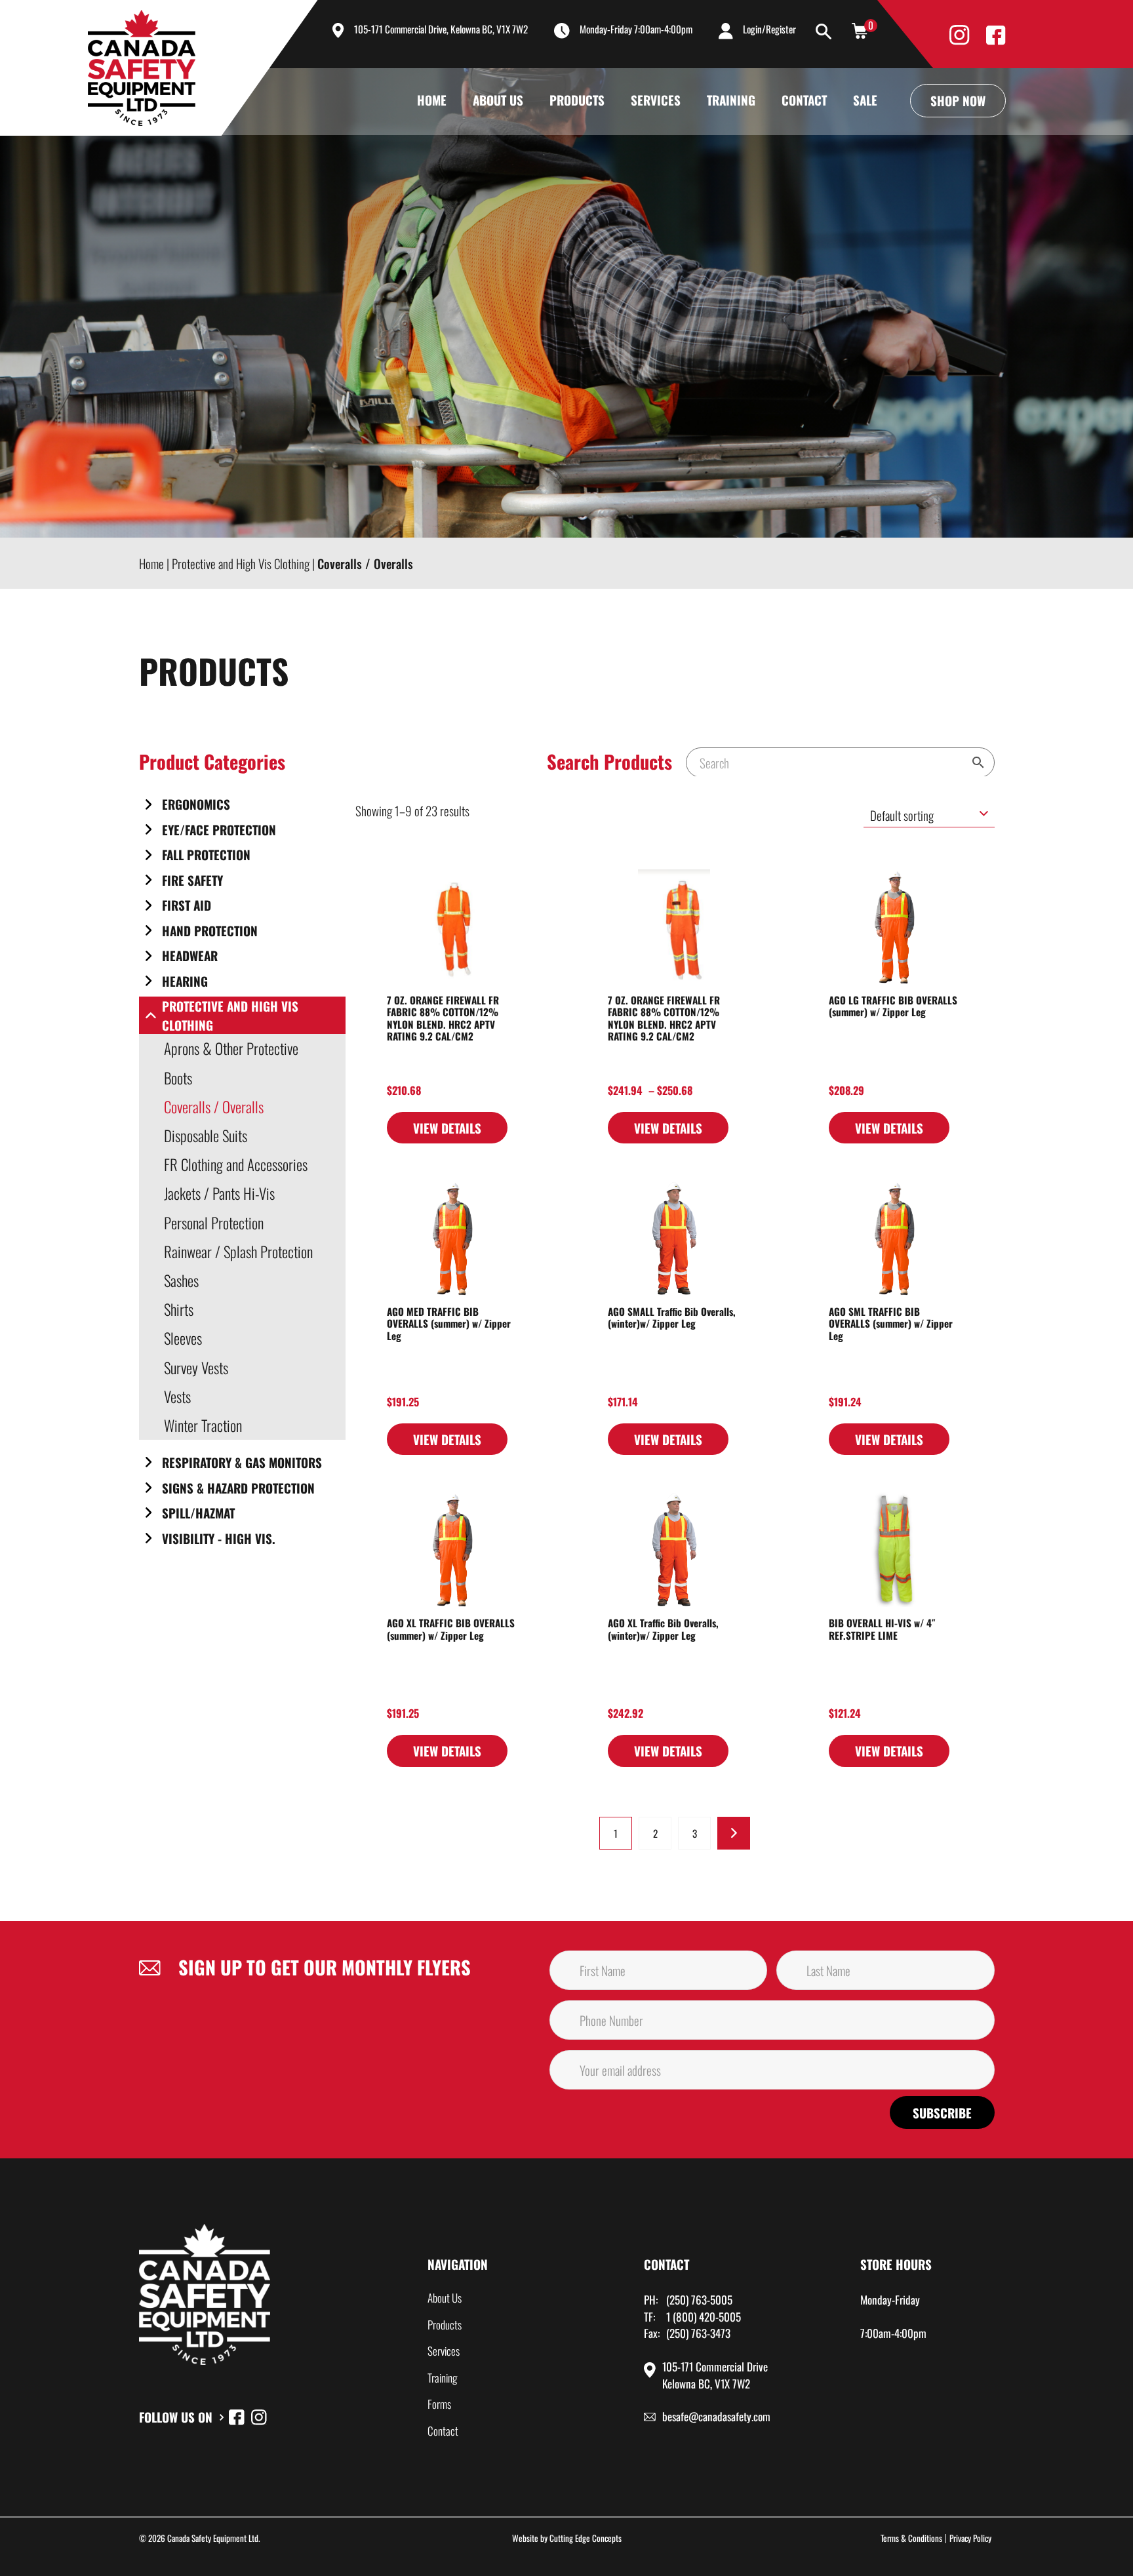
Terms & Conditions (911, 2538)
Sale (865, 100)
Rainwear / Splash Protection (238, 1252)
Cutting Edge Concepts (586, 2538)
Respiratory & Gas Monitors (242, 1462)
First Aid (187, 905)
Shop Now (958, 100)
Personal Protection (214, 1223)
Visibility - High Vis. (219, 1538)
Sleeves (183, 1338)
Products (577, 100)
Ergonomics (196, 804)
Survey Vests (196, 1368)
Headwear (190, 955)
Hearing (185, 981)
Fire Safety (192, 880)
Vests (177, 1397)
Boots (178, 1078)
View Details (447, 1128)
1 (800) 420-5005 (704, 2317)
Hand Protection (210, 930)
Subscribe (942, 2112)
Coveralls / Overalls (214, 1107)
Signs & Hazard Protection (238, 1488)
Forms (439, 2404)
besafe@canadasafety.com (716, 2416)
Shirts (179, 1309)
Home (432, 100)
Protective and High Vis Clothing (230, 1015)
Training (731, 100)
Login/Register (769, 29)
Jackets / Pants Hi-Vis (219, 1193)
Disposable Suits (206, 1136)
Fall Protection (206, 854)
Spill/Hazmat (198, 1513)
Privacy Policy (970, 2538)
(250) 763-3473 (698, 2333)
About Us (498, 100)
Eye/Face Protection (219, 829)
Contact (804, 100)
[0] (860, 30)
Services (656, 100)
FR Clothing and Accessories (236, 1164)
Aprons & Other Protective (231, 1048)
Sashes (181, 1280)
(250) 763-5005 (699, 2300)
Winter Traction (203, 1425)
